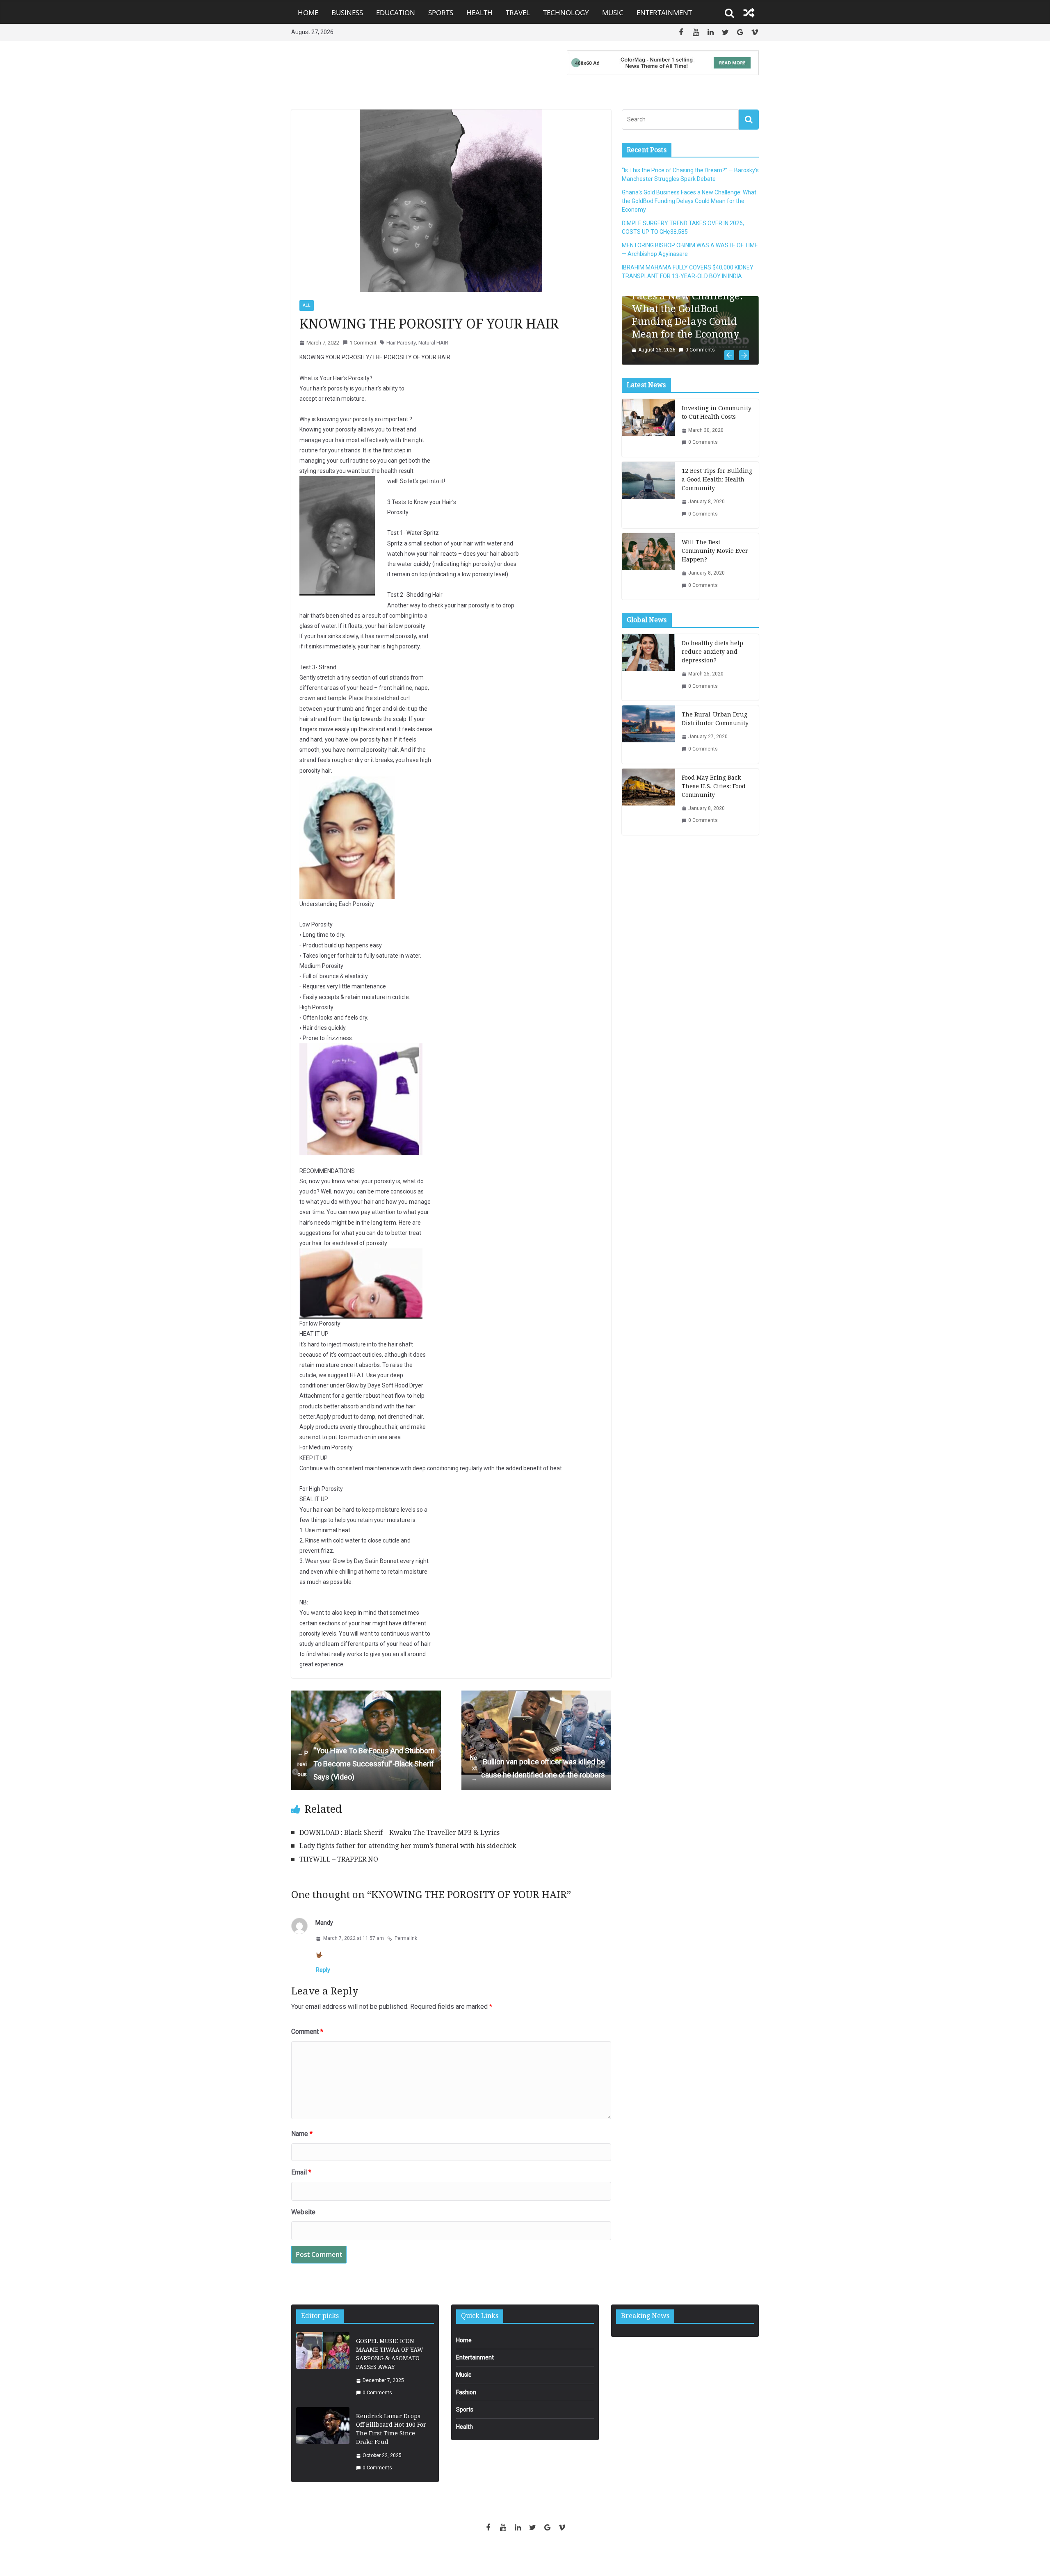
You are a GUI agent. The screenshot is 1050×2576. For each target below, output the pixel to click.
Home (308, 13)
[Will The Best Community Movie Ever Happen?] (648, 575)
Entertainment (664, 13)
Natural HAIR (433, 343)
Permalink (406, 1938)
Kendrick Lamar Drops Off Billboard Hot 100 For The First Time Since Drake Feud (391, 2429)
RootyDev (539, 2556)
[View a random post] (749, 13)
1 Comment (363, 343)
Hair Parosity (401, 343)
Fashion (466, 2392)
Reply (323, 1970)
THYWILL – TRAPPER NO (339, 1859)
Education (396, 13)
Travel (518, 13)
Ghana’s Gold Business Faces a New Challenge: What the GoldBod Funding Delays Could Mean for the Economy (689, 201)
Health (479, 13)
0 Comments (694, 359)
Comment (307, 2032)
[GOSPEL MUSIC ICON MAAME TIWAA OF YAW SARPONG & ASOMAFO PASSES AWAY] (323, 2367)
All (307, 305)
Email (301, 2172)
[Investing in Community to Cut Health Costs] (648, 437)
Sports (441, 13)
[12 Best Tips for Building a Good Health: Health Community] (648, 504)
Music (613, 13)
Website (303, 2212)
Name (302, 2134)
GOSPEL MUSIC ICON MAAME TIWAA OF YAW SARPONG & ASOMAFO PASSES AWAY (390, 2354)
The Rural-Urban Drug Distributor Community (715, 728)
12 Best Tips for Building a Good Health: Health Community (717, 488)
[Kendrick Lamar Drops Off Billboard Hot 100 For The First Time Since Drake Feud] (323, 2442)
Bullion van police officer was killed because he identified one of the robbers (538, 1768)
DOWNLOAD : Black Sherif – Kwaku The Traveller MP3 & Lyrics (399, 1833)
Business (347, 13)
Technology (566, 13)
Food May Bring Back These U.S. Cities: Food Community (714, 795)
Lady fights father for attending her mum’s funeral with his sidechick (408, 1846)
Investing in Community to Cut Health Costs (717, 421)
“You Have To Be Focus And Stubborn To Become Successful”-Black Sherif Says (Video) (366, 1764)
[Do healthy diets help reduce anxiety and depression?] (648, 676)
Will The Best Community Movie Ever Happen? (715, 560)
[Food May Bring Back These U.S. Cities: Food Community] (648, 810)
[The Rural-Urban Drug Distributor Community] (648, 743)
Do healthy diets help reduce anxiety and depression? (712, 661)
